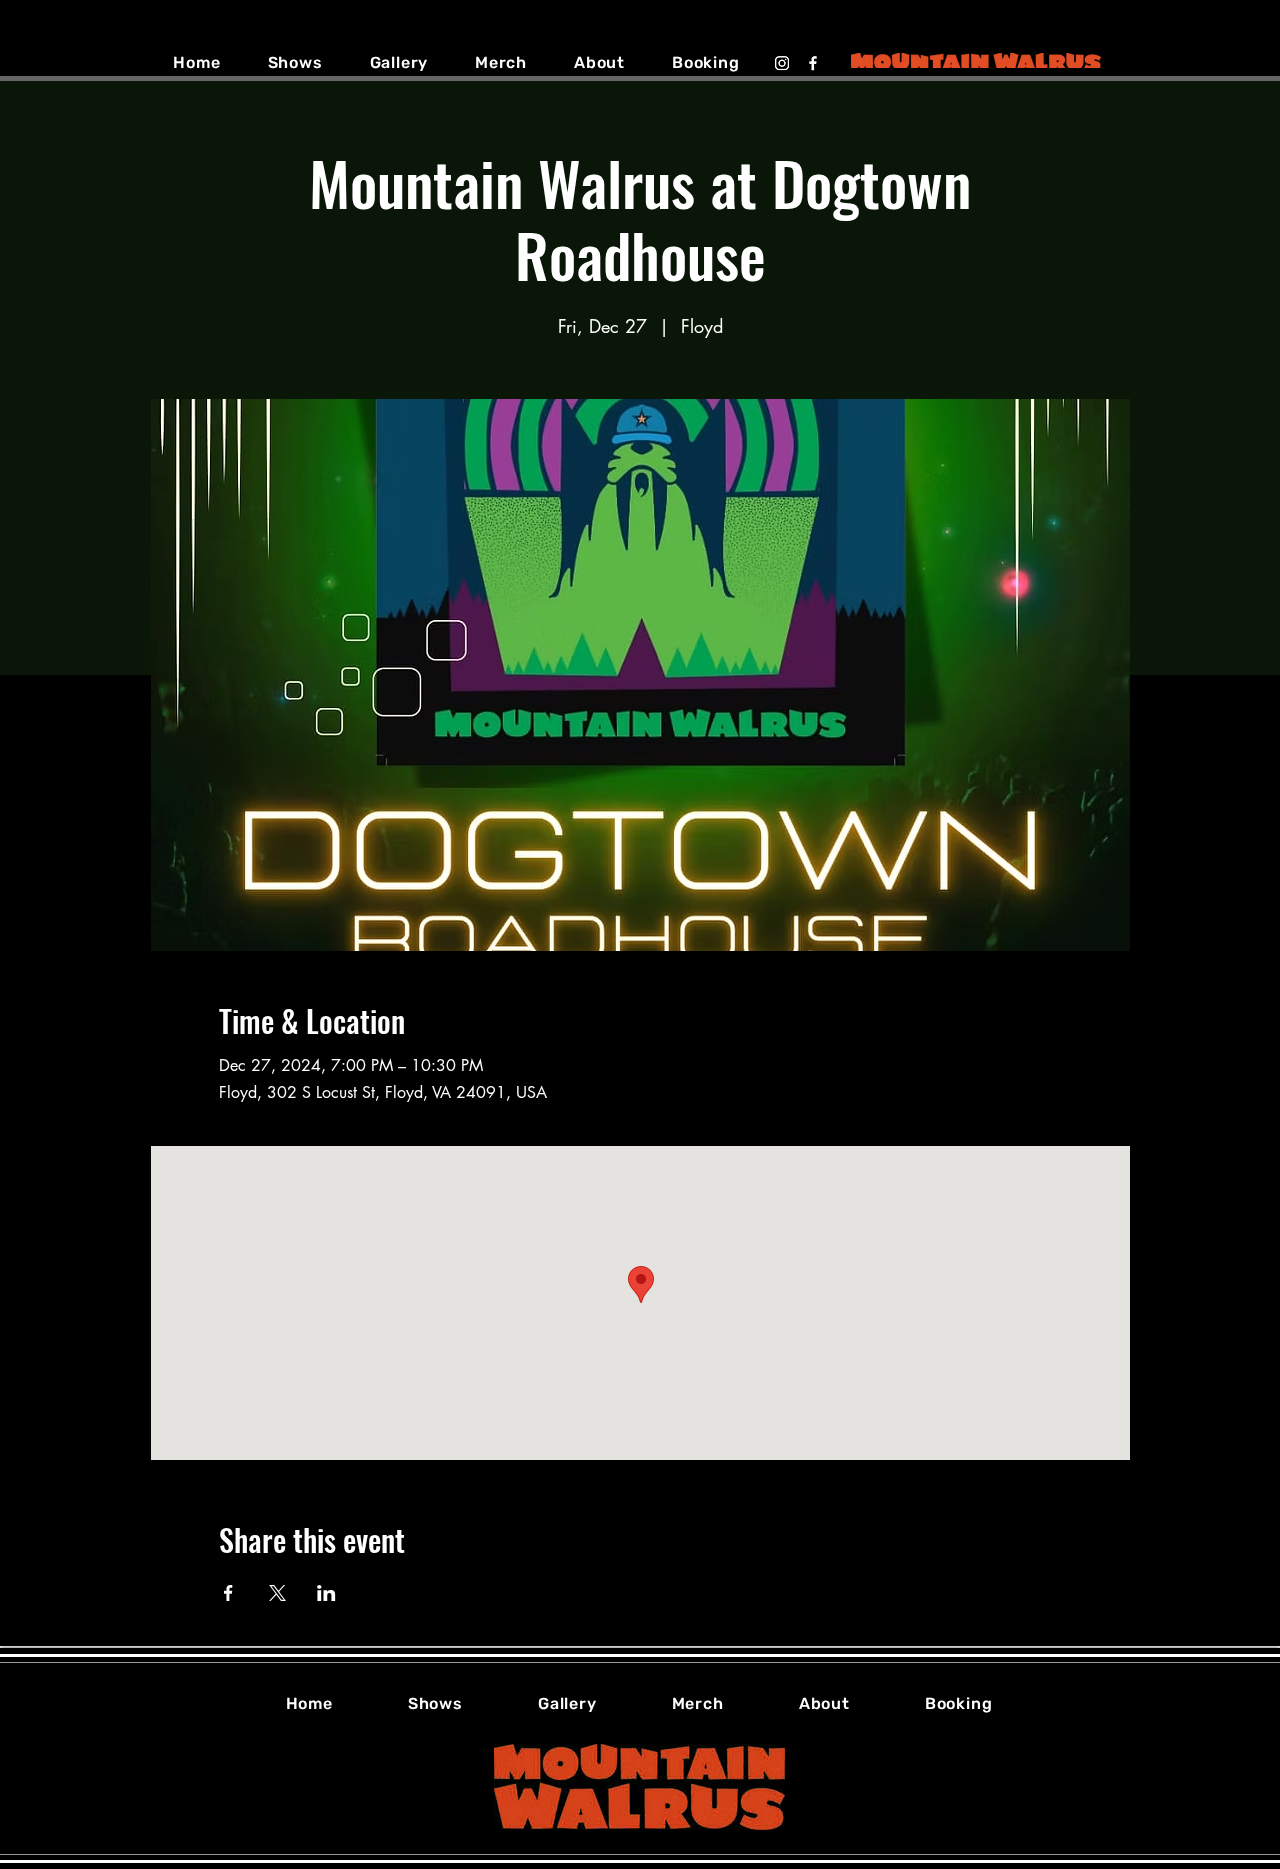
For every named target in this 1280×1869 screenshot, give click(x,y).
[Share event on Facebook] (228, 1593)
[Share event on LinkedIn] (326, 1593)
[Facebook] (813, 63)
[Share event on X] (277, 1593)
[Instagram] (782, 63)
